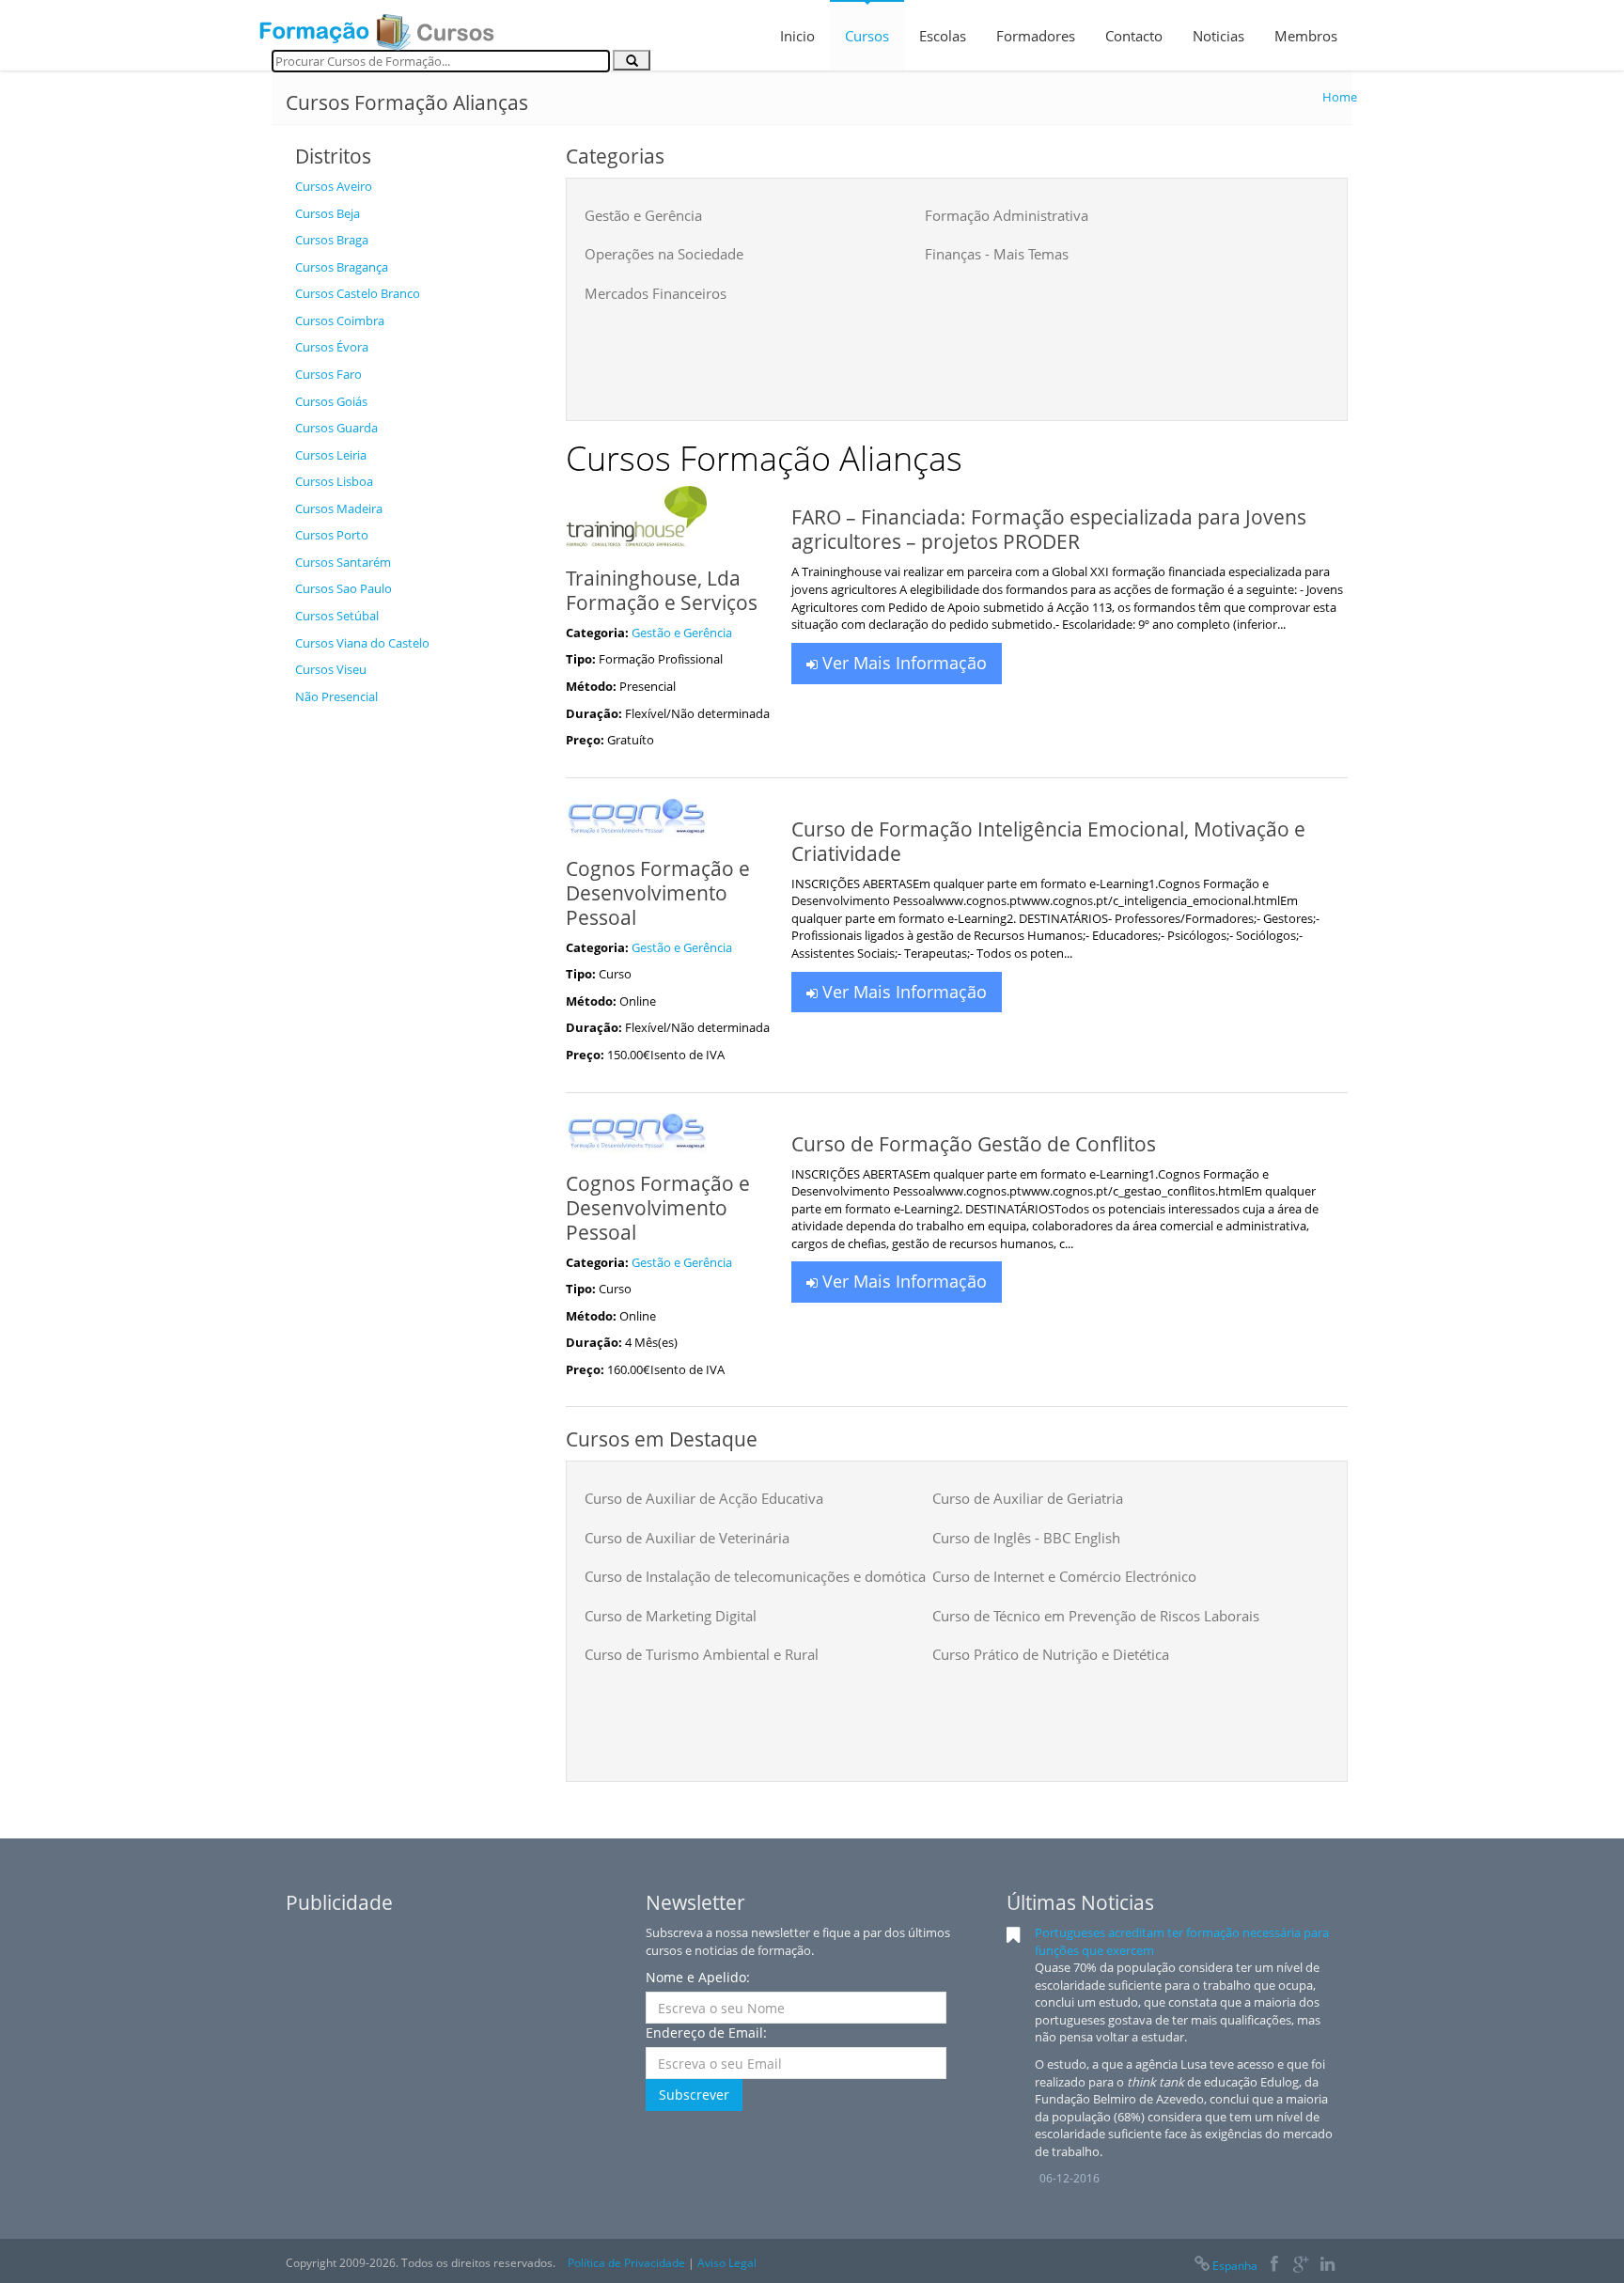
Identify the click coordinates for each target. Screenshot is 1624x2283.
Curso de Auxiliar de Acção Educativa (704, 1498)
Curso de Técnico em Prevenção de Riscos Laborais (1096, 1616)
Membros (1306, 36)
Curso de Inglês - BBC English (1026, 1538)
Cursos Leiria (331, 455)
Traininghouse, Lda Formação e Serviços (662, 590)
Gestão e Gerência (643, 215)
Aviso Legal (727, 2263)
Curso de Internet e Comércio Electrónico (1064, 1576)
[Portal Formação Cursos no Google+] (1301, 2266)
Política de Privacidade (626, 2263)
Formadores (1036, 36)
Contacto (1134, 36)
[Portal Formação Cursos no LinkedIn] (1327, 2266)
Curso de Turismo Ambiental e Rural (702, 1654)
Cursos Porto (332, 535)
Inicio (797, 36)
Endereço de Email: (706, 2033)
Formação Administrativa (1007, 215)
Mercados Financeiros (656, 293)
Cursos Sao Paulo (344, 588)
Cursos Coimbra (340, 321)
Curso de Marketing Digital (671, 1616)
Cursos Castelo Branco (358, 293)
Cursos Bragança (342, 267)
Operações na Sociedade (664, 254)
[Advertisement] (416, 996)
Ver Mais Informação (902, 663)
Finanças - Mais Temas (997, 254)
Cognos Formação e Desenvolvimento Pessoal (658, 893)
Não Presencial (336, 696)
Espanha (1235, 2266)
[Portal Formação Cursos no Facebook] (1274, 2266)
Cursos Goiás (331, 401)
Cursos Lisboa (334, 481)
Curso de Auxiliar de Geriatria (1028, 1498)
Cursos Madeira (339, 508)
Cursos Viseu (331, 669)
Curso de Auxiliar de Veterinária (687, 1538)
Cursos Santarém (343, 562)
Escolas (943, 36)
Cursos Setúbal (337, 616)
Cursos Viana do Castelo (362, 643)
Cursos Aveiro (334, 186)
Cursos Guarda (336, 428)
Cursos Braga (332, 240)
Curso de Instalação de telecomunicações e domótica (755, 1576)
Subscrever (694, 2095)
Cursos (867, 36)
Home (1340, 97)
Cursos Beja (328, 213)
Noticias (1218, 36)
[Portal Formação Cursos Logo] (377, 26)
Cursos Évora (332, 347)
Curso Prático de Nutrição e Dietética (1051, 1654)
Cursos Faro (328, 374)
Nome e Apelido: (698, 1977)
